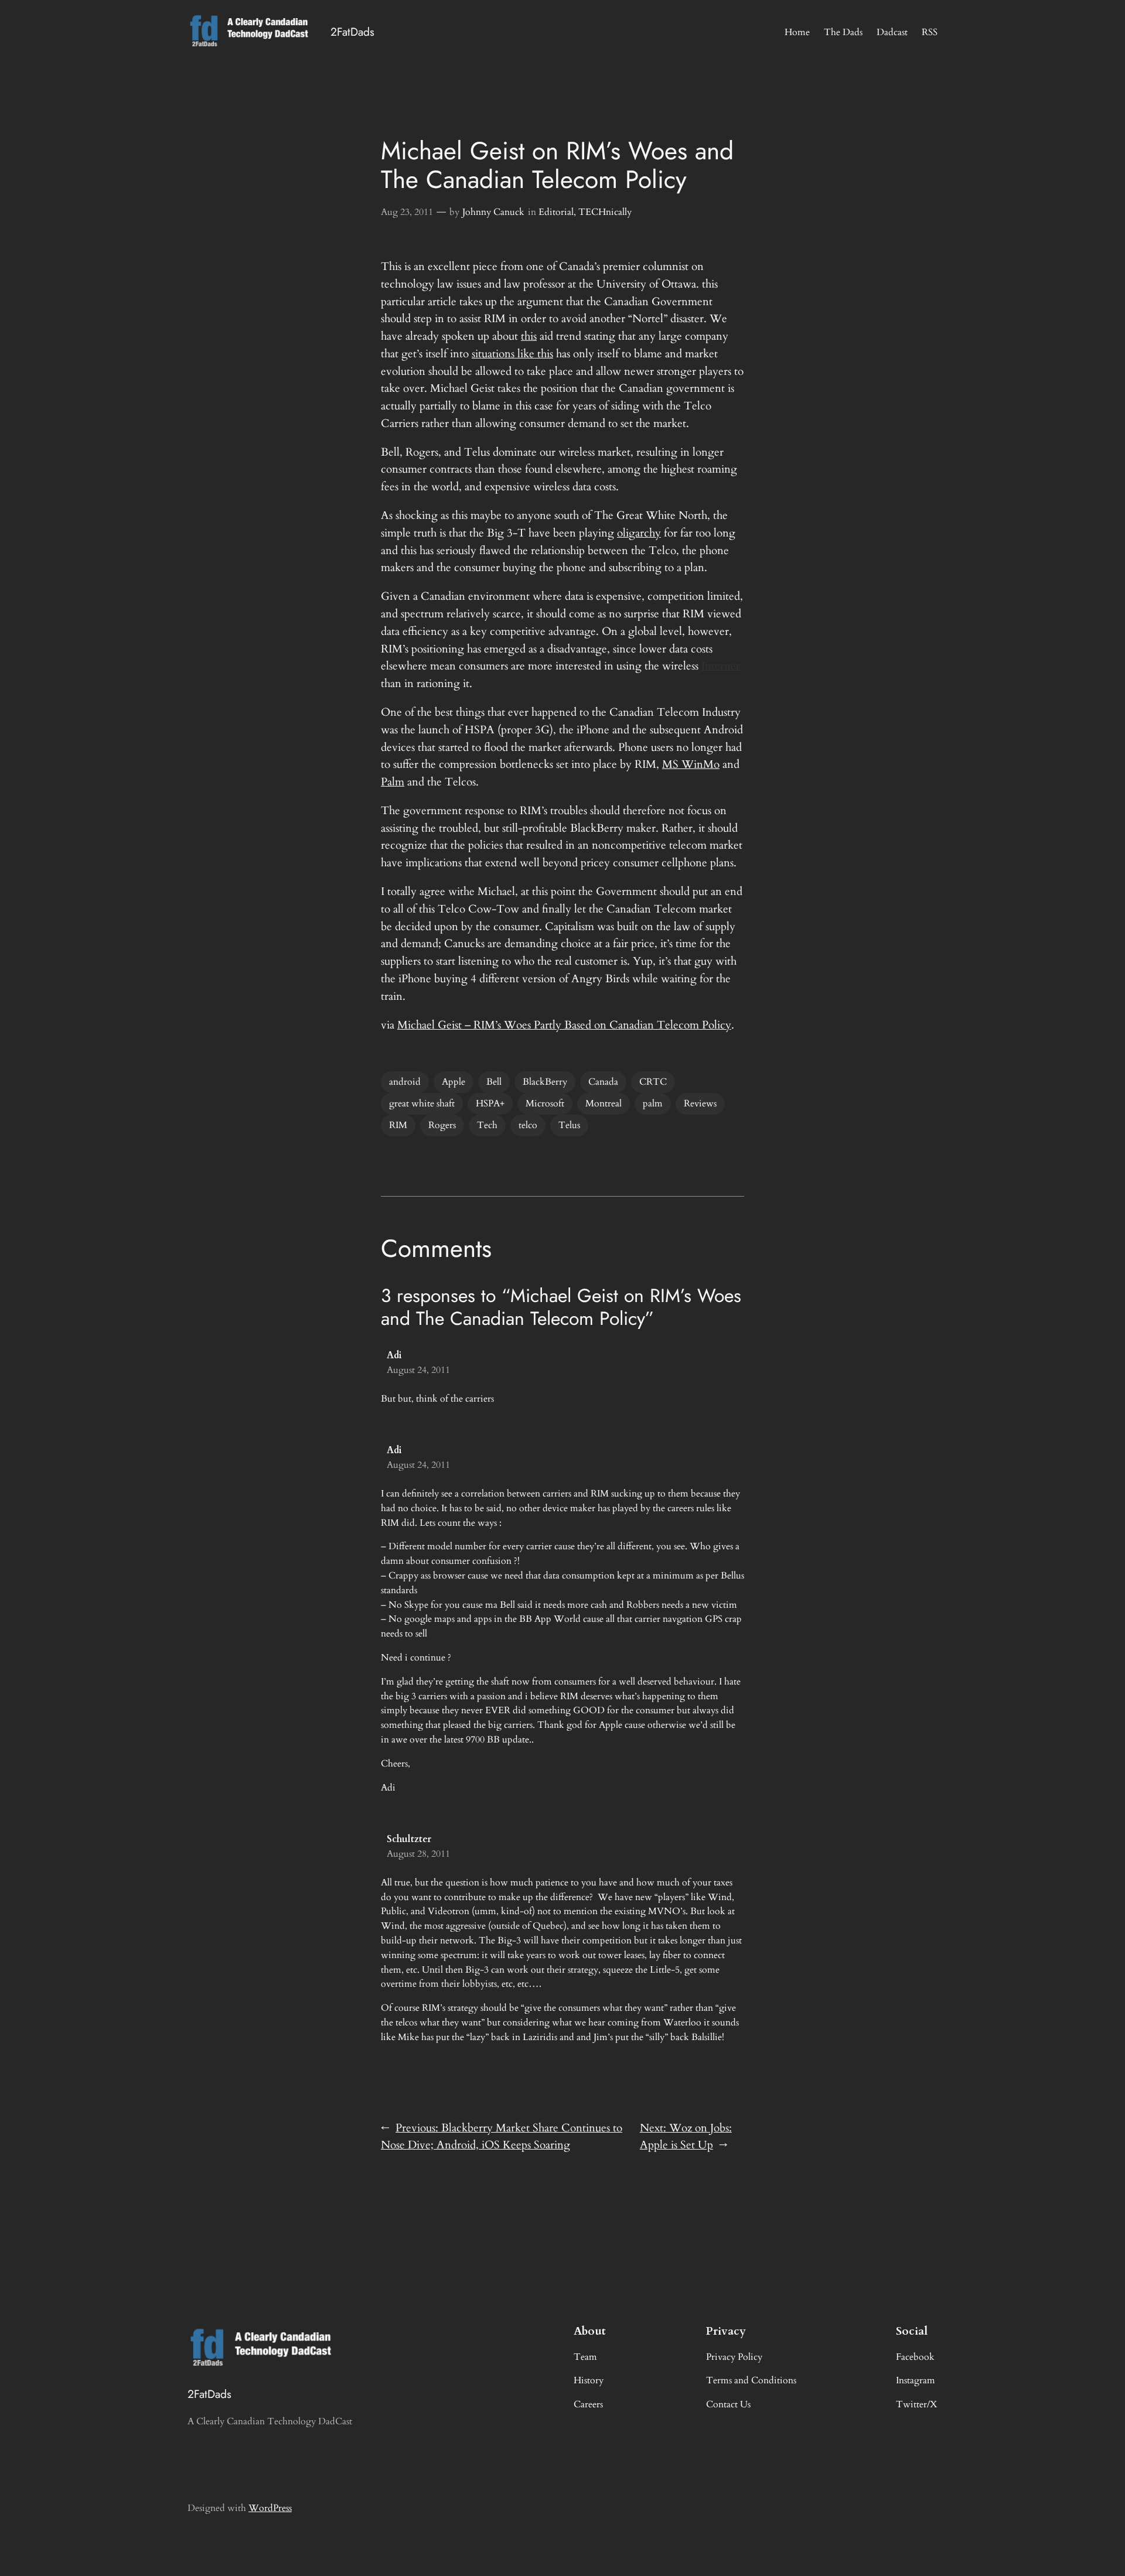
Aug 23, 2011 (407, 212)
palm (653, 1103)
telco (528, 1125)
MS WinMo (691, 764)
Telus (569, 1125)
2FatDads (352, 32)
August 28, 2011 (418, 1854)
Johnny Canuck (493, 212)
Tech (487, 1125)
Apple (454, 1082)
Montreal (604, 1103)
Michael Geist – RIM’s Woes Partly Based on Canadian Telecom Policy (564, 1025)
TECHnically (605, 212)
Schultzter (409, 1839)
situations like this (512, 354)
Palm (393, 782)
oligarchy (639, 533)
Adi (394, 1355)
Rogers (442, 1125)
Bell (494, 1082)
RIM (398, 1125)
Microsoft (545, 1103)
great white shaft (422, 1103)
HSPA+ (490, 1103)
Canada (603, 1082)
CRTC (653, 1082)
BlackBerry (545, 1082)
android (405, 1082)
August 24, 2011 (418, 1370)
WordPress (270, 2508)
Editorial (556, 212)
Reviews (700, 1103)
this (529, 336)
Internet (720, 666)
